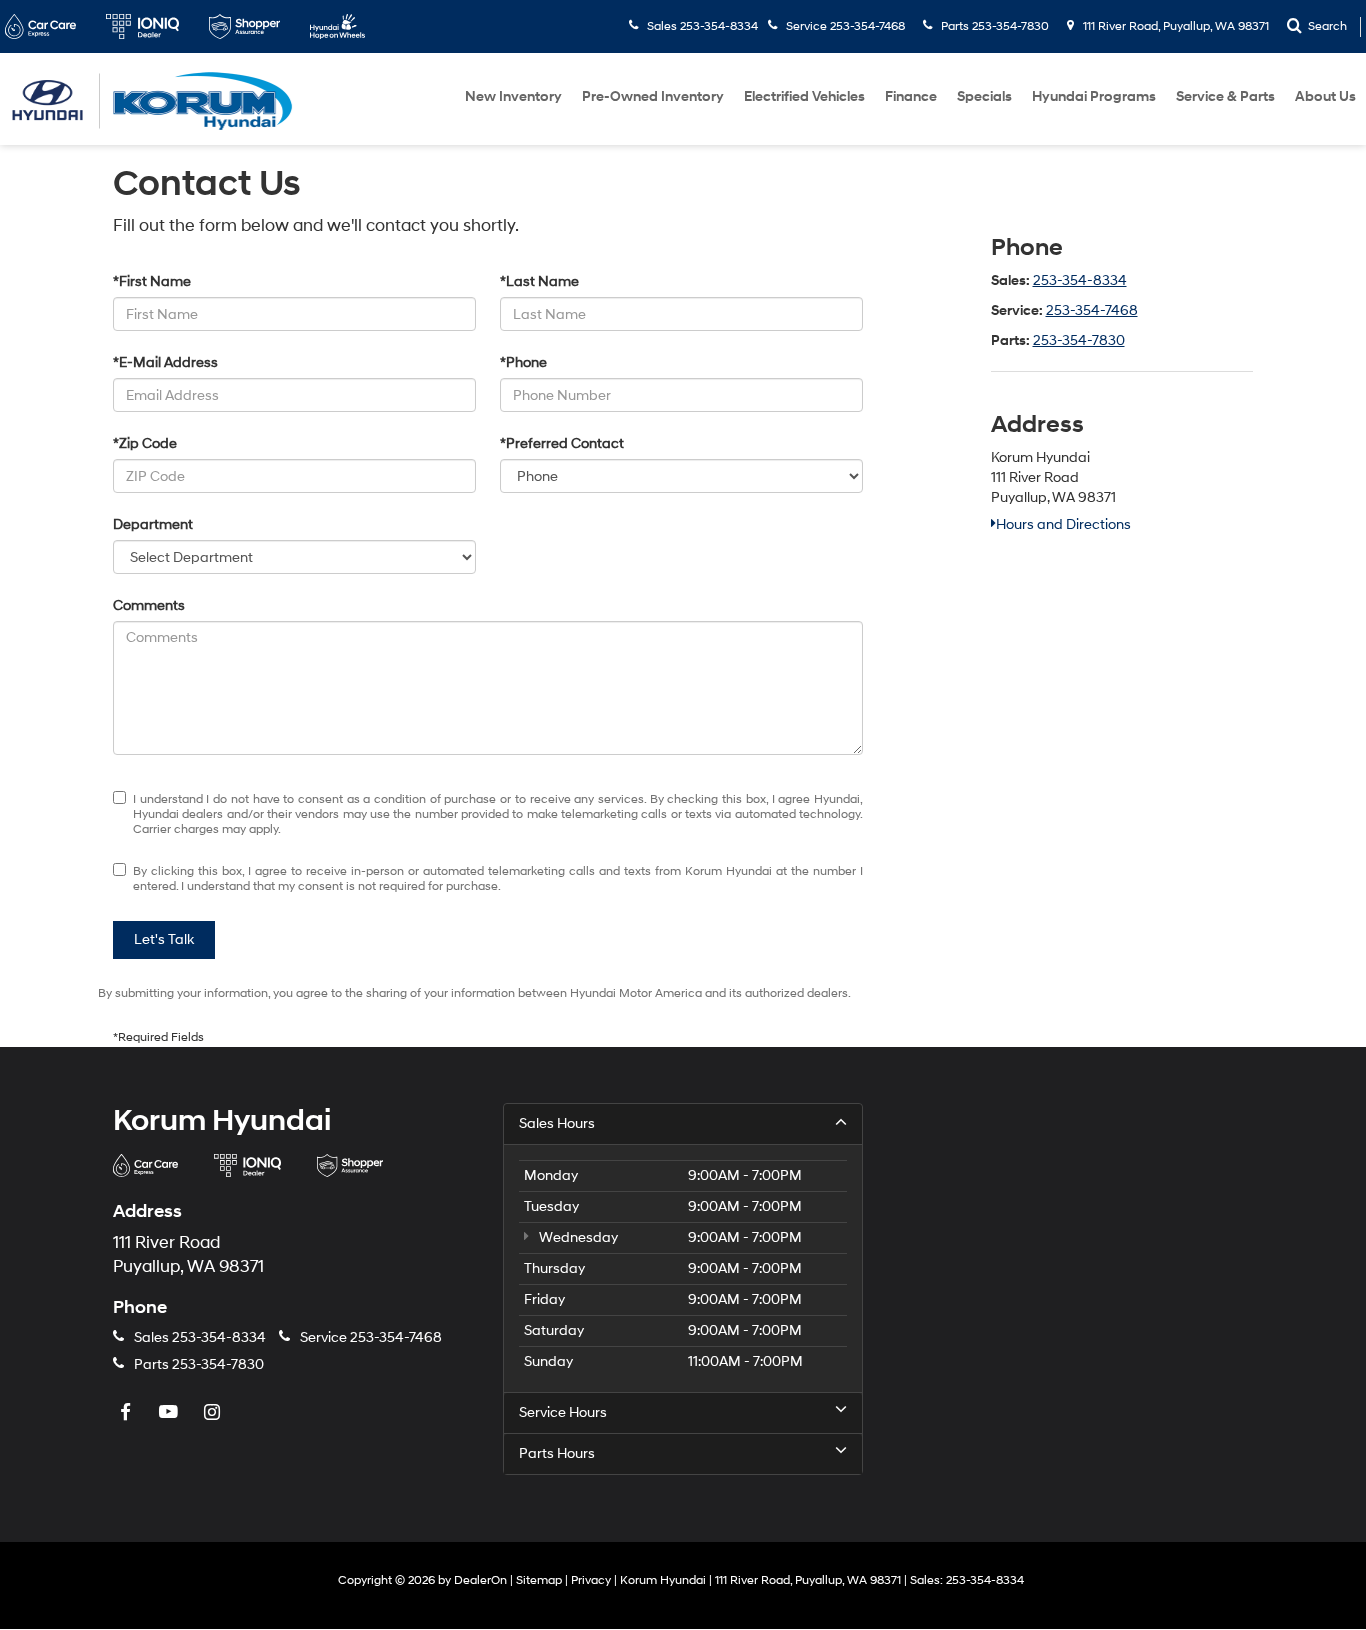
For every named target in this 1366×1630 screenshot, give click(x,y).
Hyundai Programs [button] (1094, 96)
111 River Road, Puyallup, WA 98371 (1174, 26)
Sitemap (539, 1580)
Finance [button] (911, 96)
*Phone (523, 362)
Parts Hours (557, 1453)
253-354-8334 (1080, 280)
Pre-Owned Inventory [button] (653, 96)
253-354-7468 (1092, 310)
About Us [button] (1325, 96)
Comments (149, 605)
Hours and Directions (1063, 524)
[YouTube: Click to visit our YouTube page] (171, 1413)
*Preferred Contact (562, 443)
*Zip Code (145, 443)
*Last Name (539, 281)
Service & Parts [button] (1225, 96)
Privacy (591, 1580)
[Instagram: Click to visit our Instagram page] (214, 1413)
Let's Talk (164, 939)
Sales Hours (557, 1123)
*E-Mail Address (165, 362)
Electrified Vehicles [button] (804, 96)
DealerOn (480, 1580)
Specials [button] (984, 96)
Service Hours (563, 1412)
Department (153, 524)
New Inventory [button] (513, 96)
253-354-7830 (1079, 340)
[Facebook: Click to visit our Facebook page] (128, 1413)
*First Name (152, 281)
